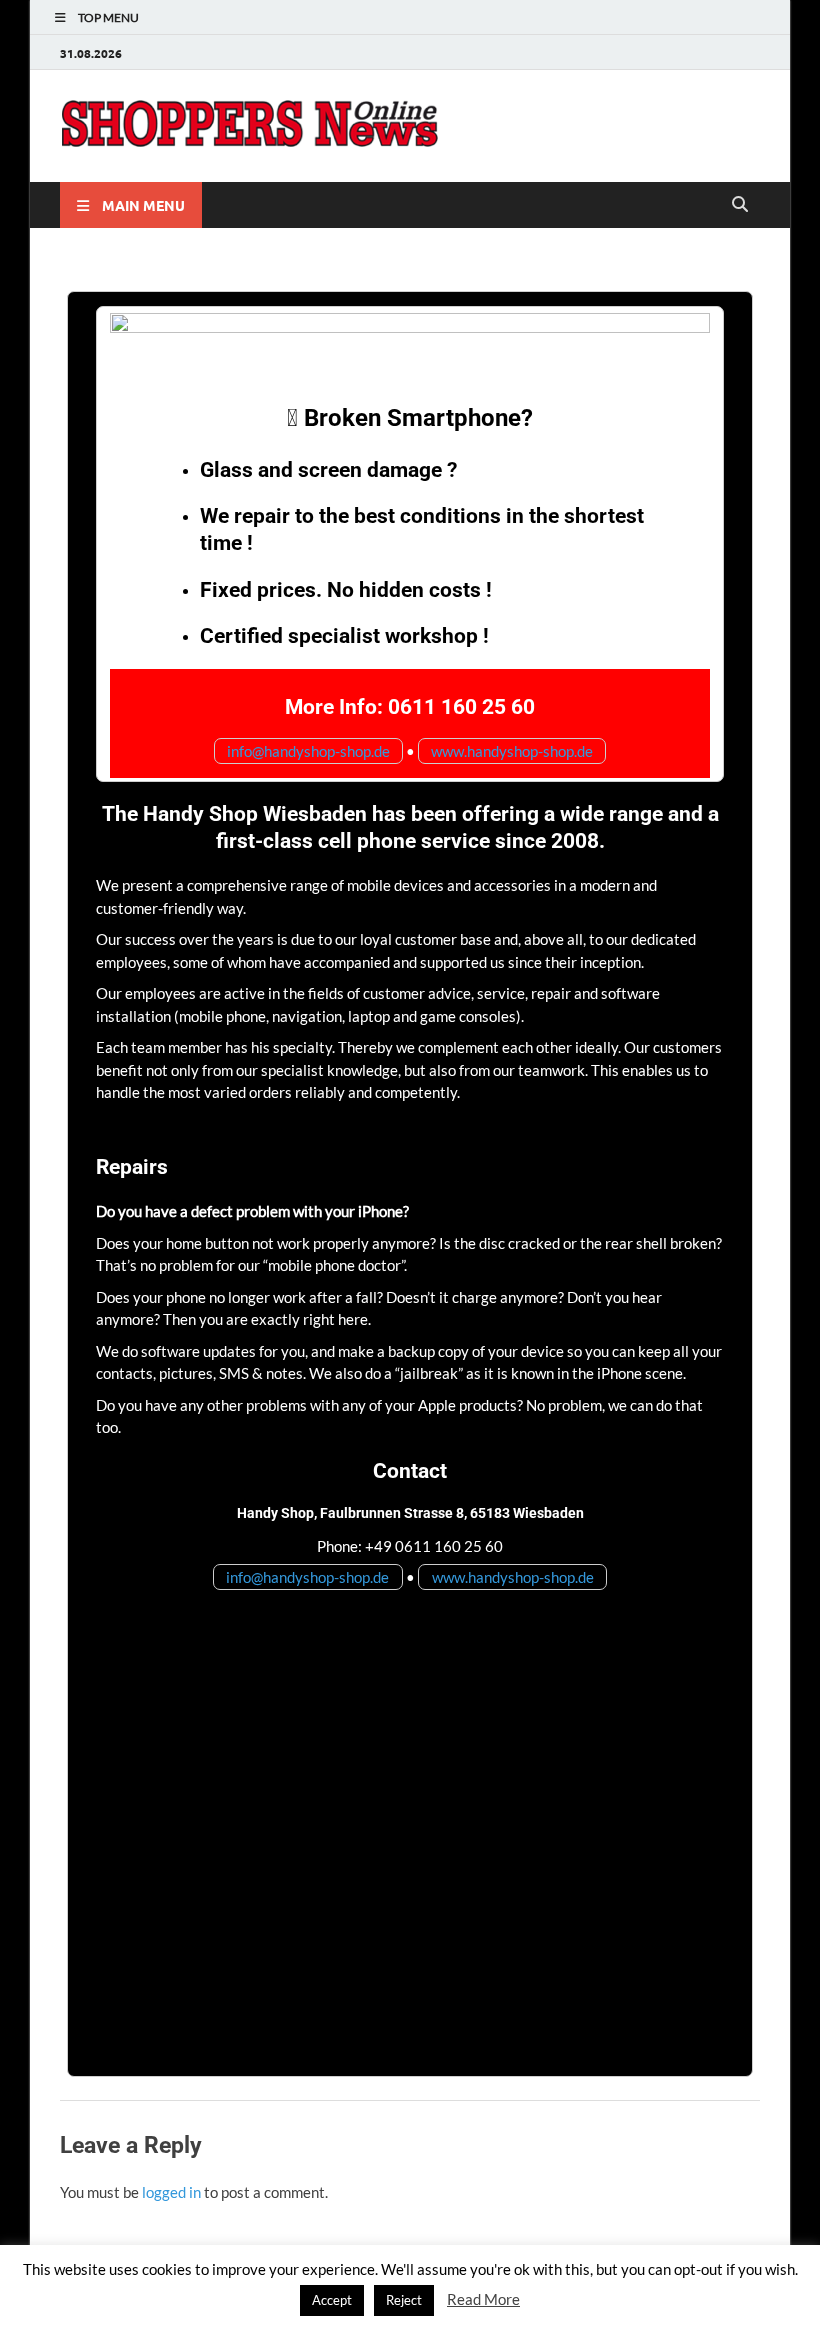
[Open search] (740, 205)
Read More (483, 2299)
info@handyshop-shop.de (308, 751)
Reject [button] (404, 2300)
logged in (171, 2192)
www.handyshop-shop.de (512, 751)
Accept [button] (332, 2300)
